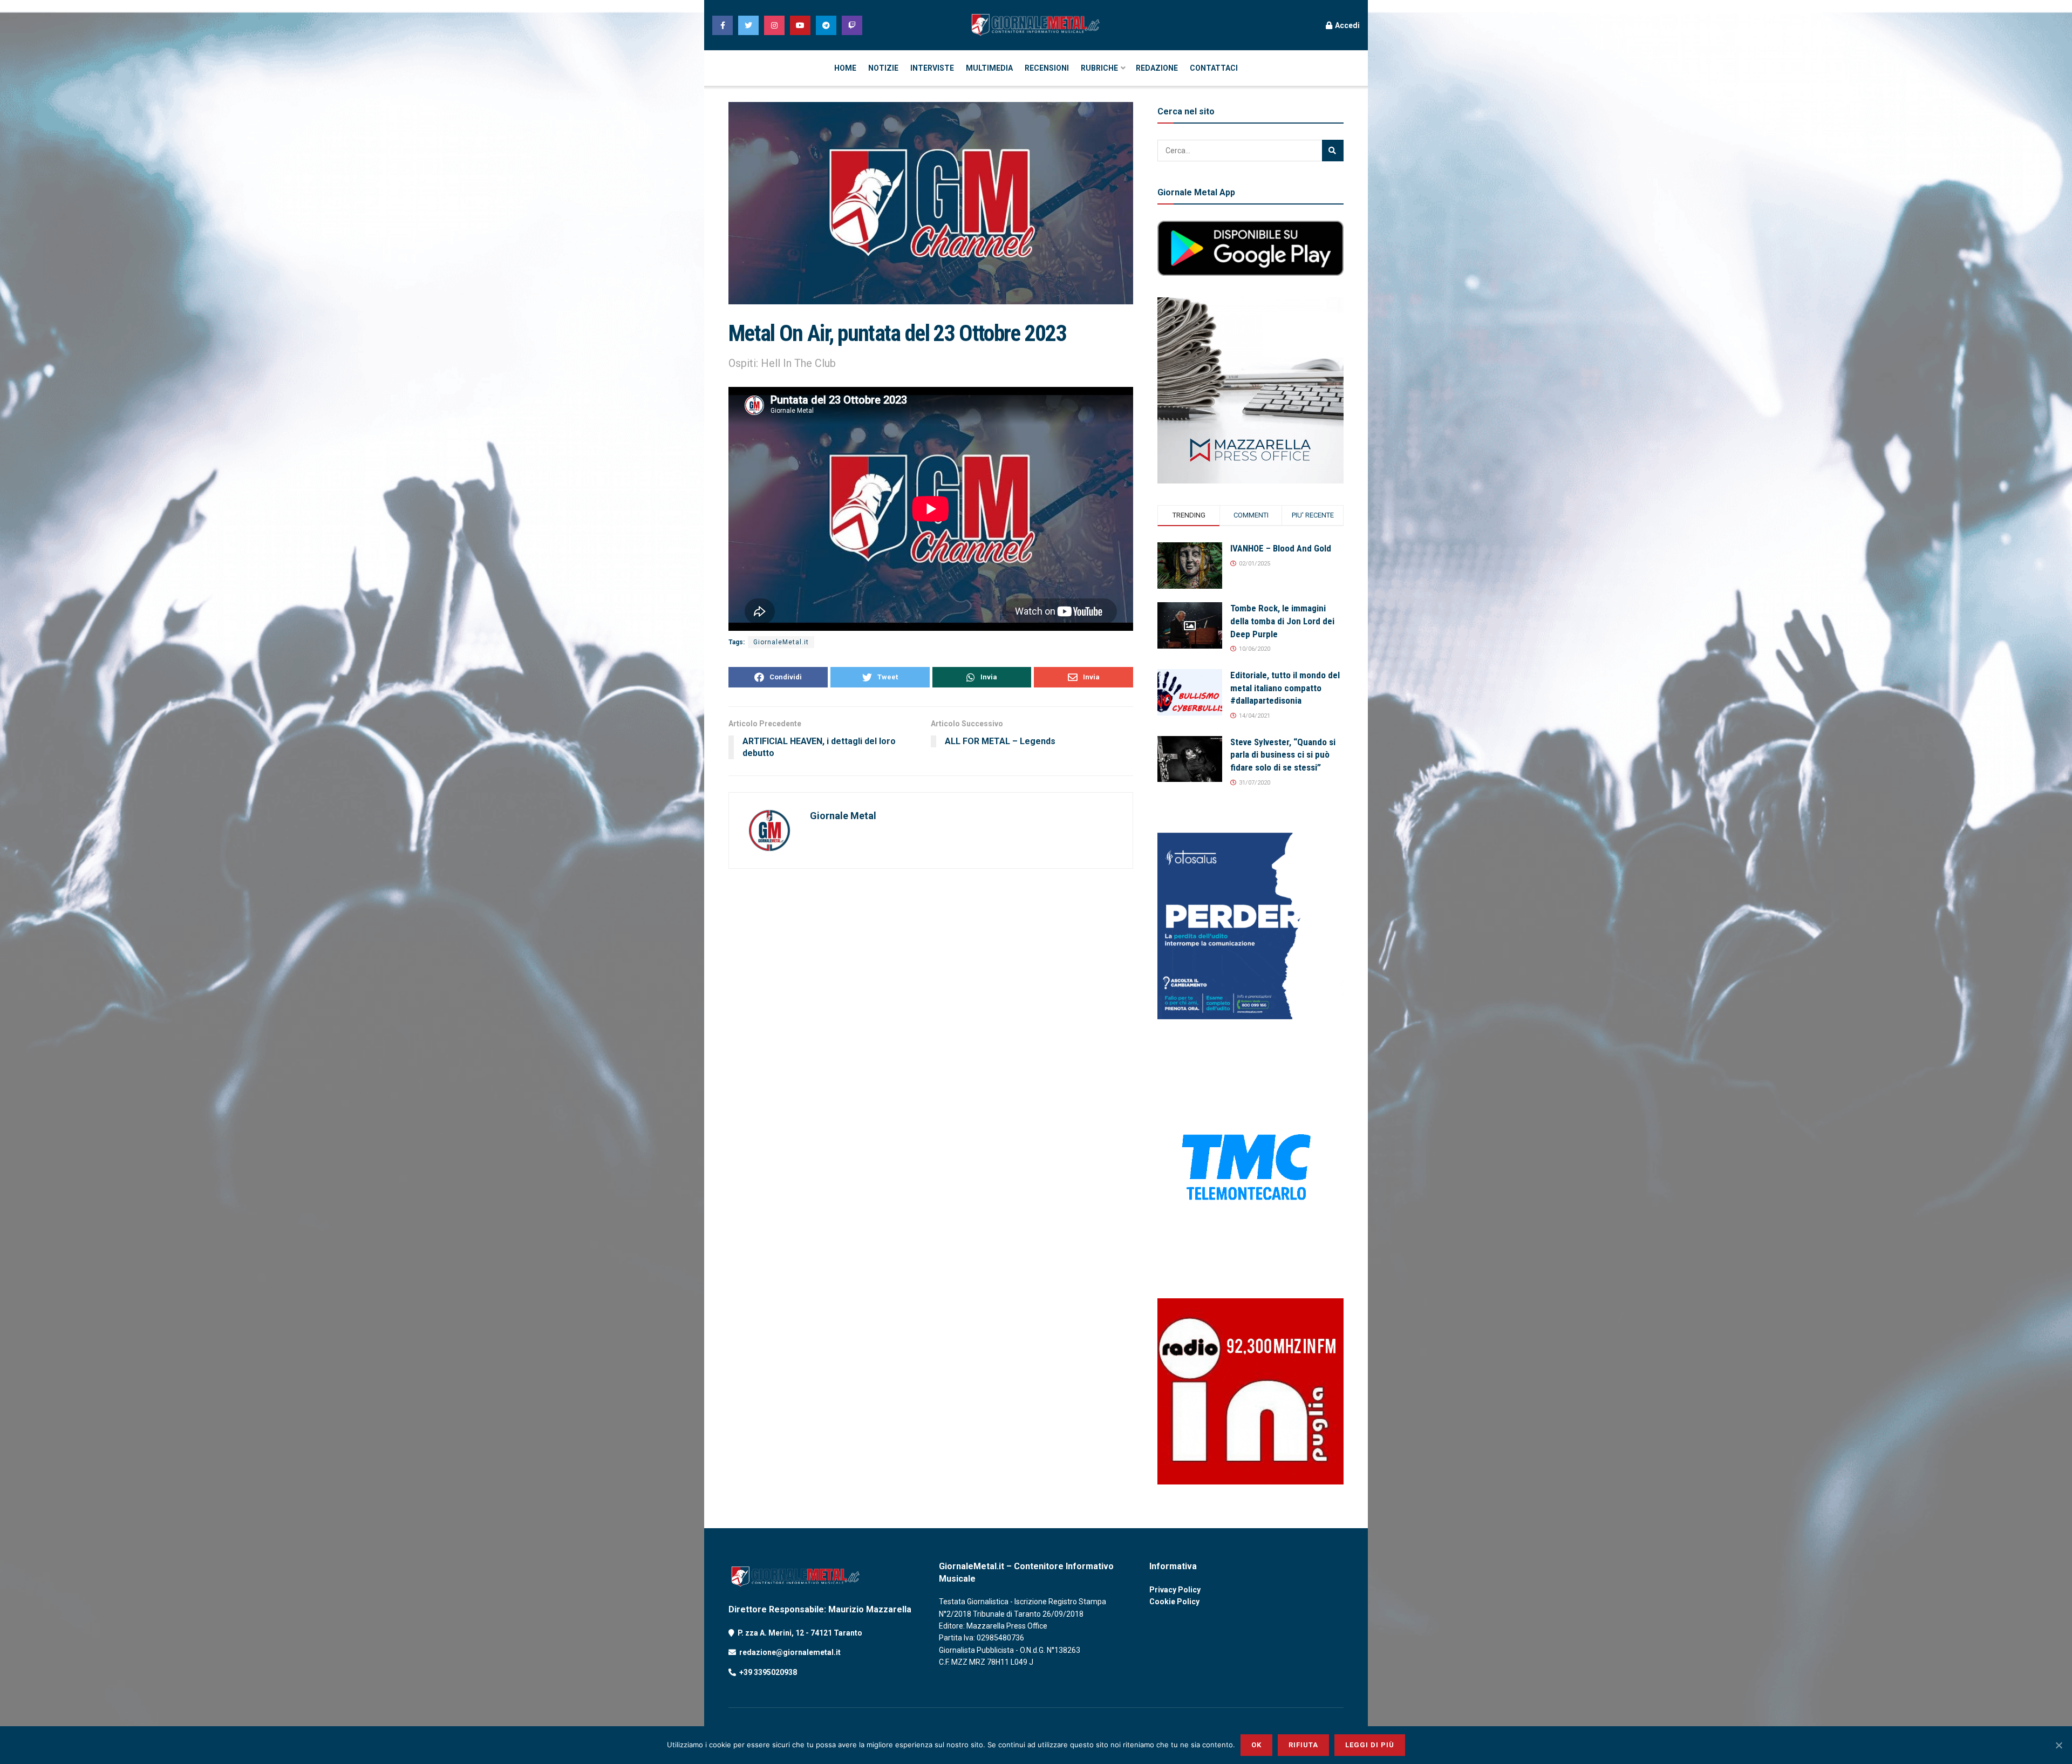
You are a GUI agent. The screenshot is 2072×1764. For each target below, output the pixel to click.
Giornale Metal (843, 816)
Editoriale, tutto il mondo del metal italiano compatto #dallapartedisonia (1285, 688)
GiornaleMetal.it (781, 642)
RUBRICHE (1099, 68)
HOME (845, 68)
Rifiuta (1303, 1745)
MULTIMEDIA (989, 68)
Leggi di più (1370, 1745)
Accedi (1347, 25)
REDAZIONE (1157, 68)
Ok (1256, 1745)
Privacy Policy (1175, 1590)
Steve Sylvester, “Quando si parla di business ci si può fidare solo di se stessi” (1283, 755)
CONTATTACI (1214, 68)
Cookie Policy (1174, 1602)
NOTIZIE (883, 68)
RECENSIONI (1047, 68)
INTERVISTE (932, 68)
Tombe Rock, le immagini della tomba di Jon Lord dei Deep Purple (1282, 621)
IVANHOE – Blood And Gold (1281, 548)
